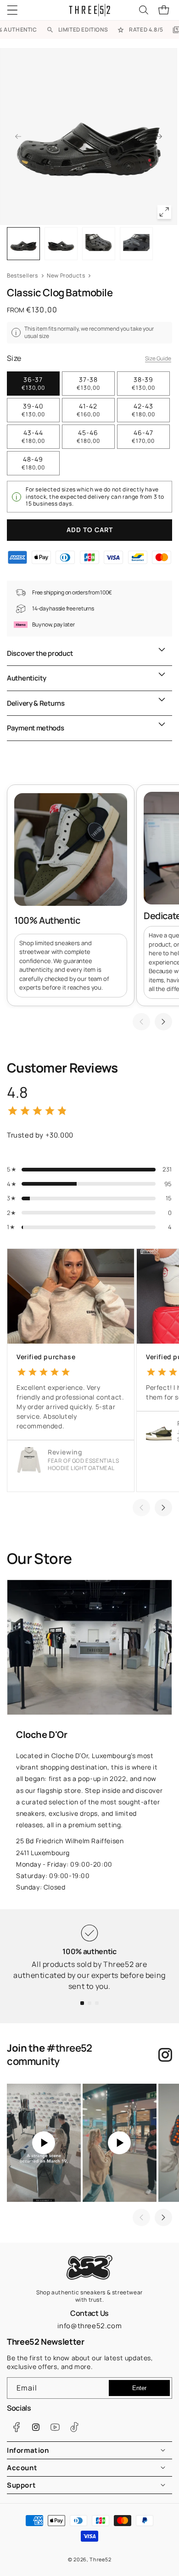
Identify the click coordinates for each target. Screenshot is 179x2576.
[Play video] (44, 2143)
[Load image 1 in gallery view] (23, 244)
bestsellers (22, 275)
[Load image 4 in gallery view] (136, 244)
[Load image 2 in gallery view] (61, 244)
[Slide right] (159, 136)
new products (66, 275)
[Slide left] (18, 136)
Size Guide (158, 358)
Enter (139, 2388)
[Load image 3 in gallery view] (99, 244)
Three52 (100, 2559)
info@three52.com (90, 2326)
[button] (18, 10)
